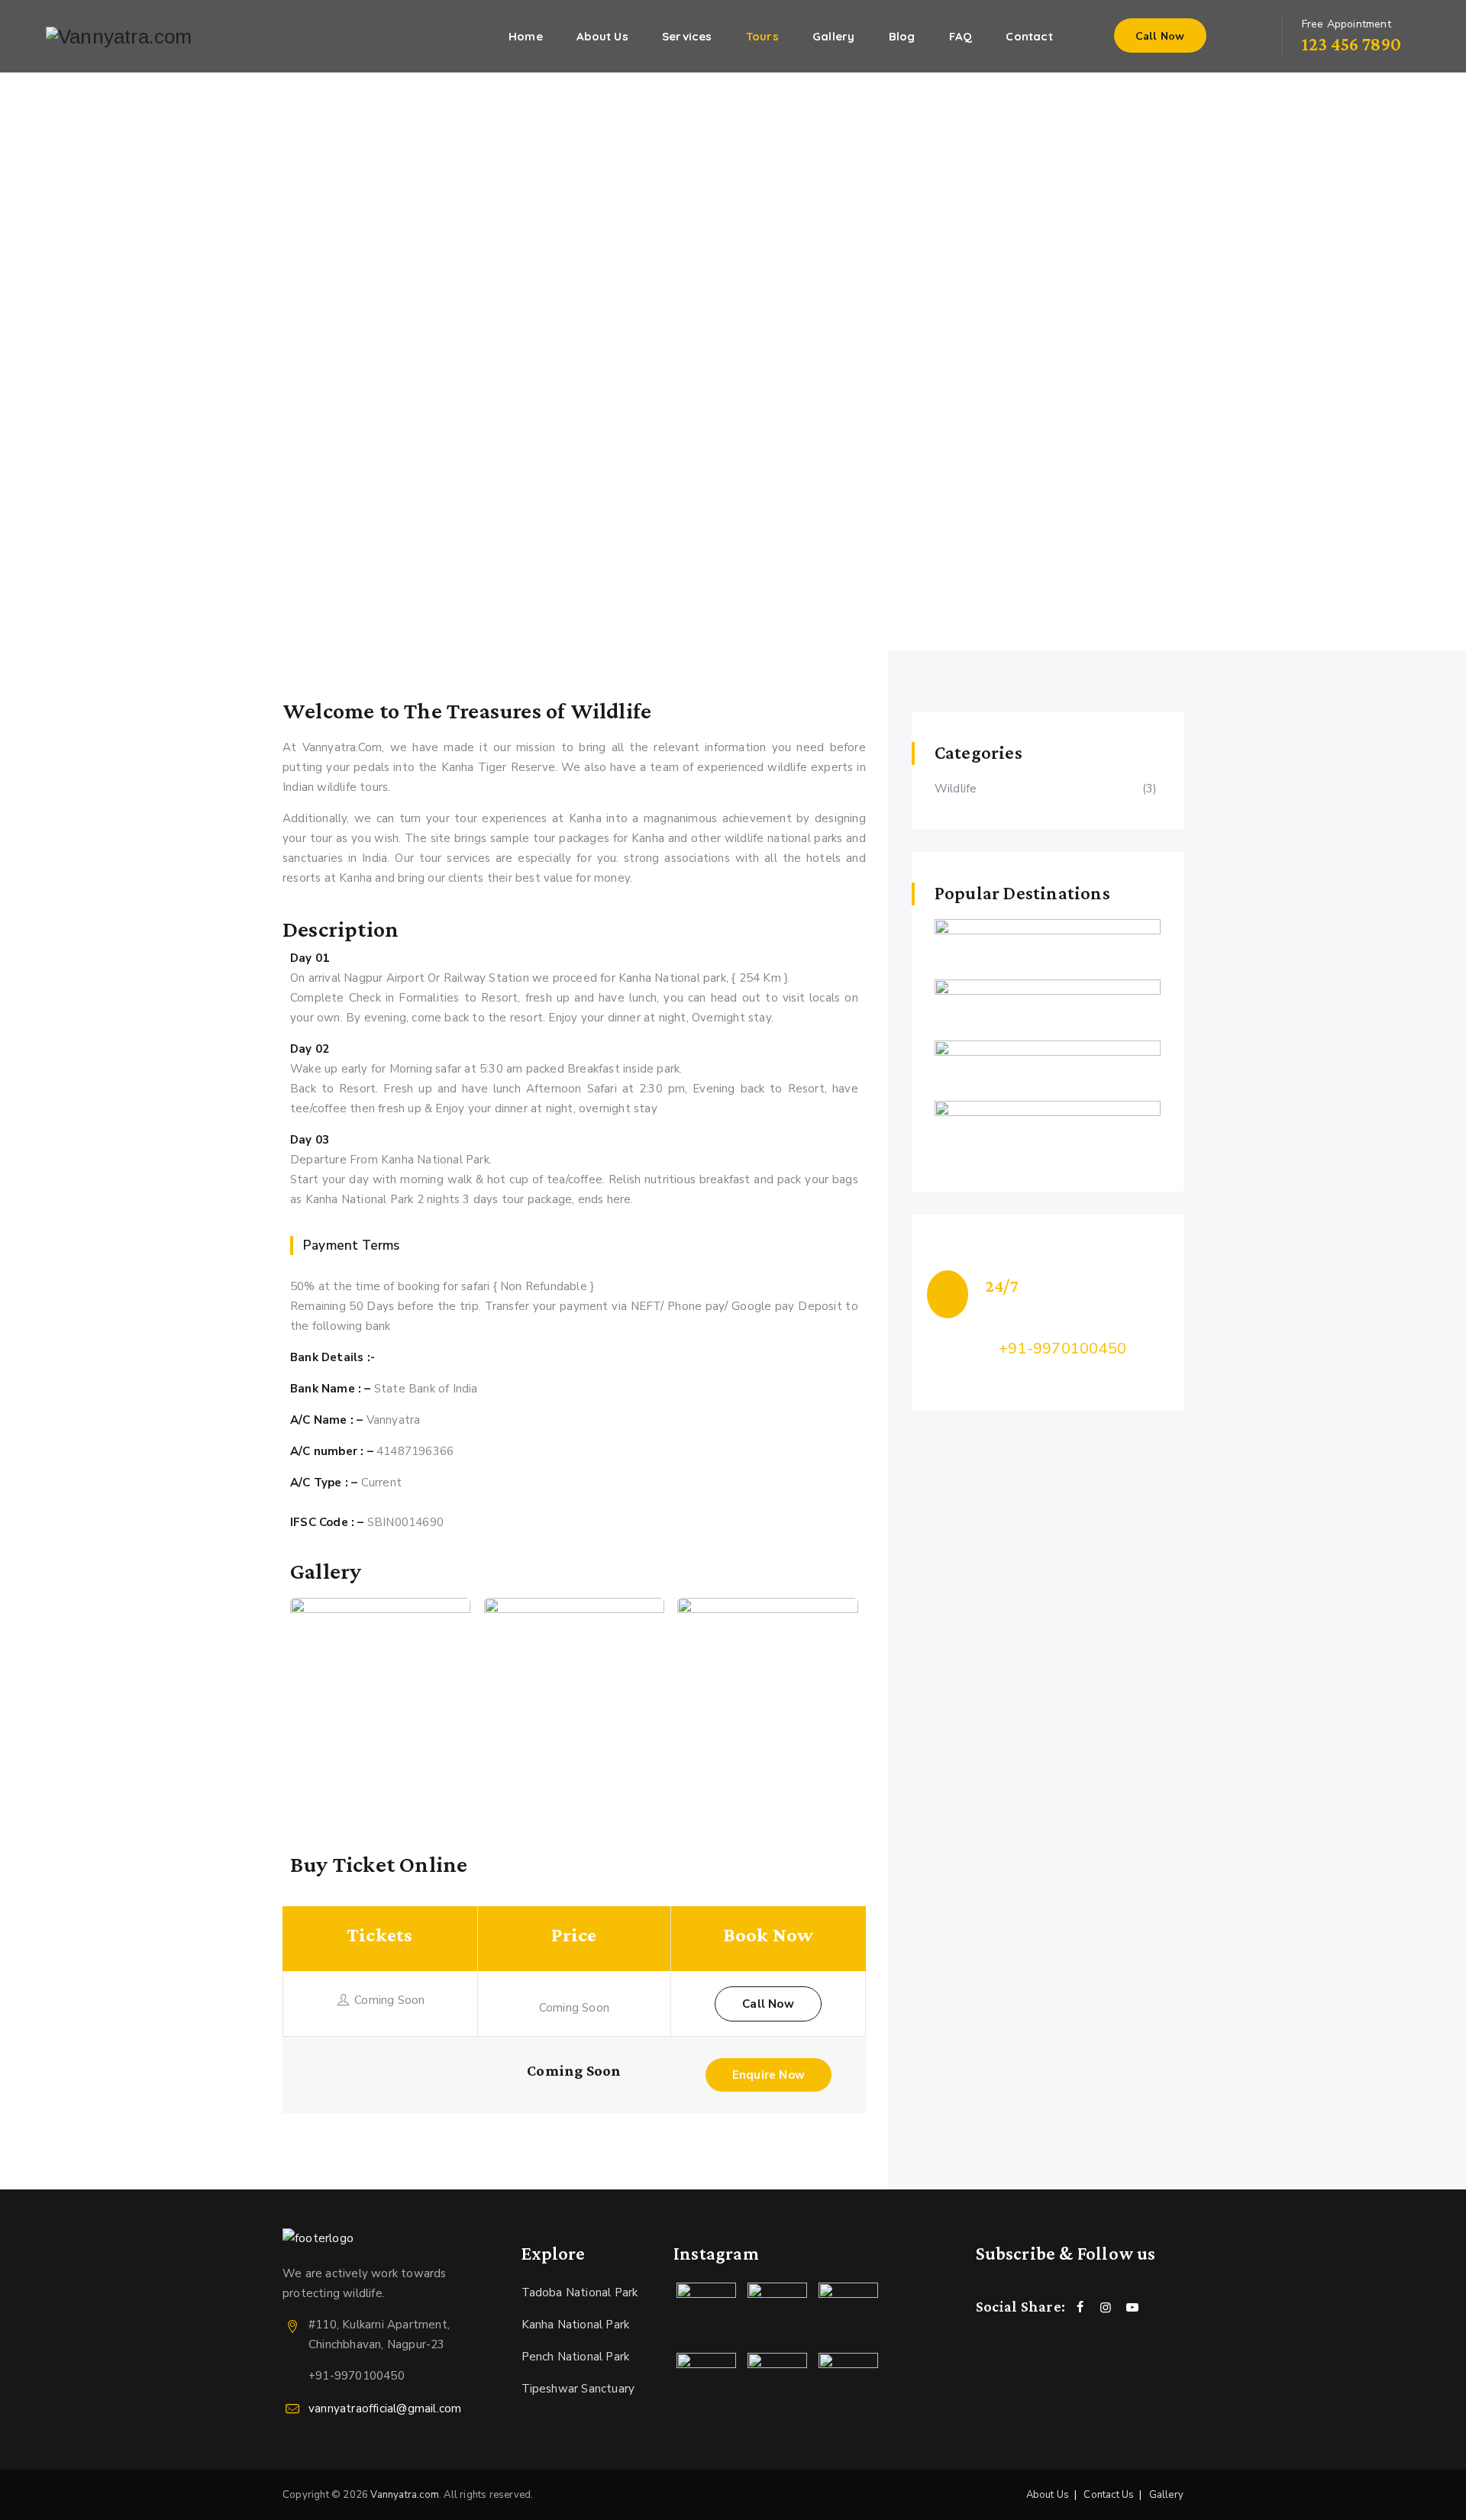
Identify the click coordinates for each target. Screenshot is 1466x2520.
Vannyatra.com (405, 2495)
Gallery (833, 36)
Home (526, 36)
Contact (1029, 36)
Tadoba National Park (580, 2293)
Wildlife (956, 789)
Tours (762, 36)
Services (687, 36)
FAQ (961, 36)
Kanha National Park (576, 2325)
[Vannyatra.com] (119, 36)
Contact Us (1109, 2495)
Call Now (1160, 36)
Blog (902, 36)
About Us (602, 36)
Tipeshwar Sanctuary (578, 2389)
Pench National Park (576, 2357)
